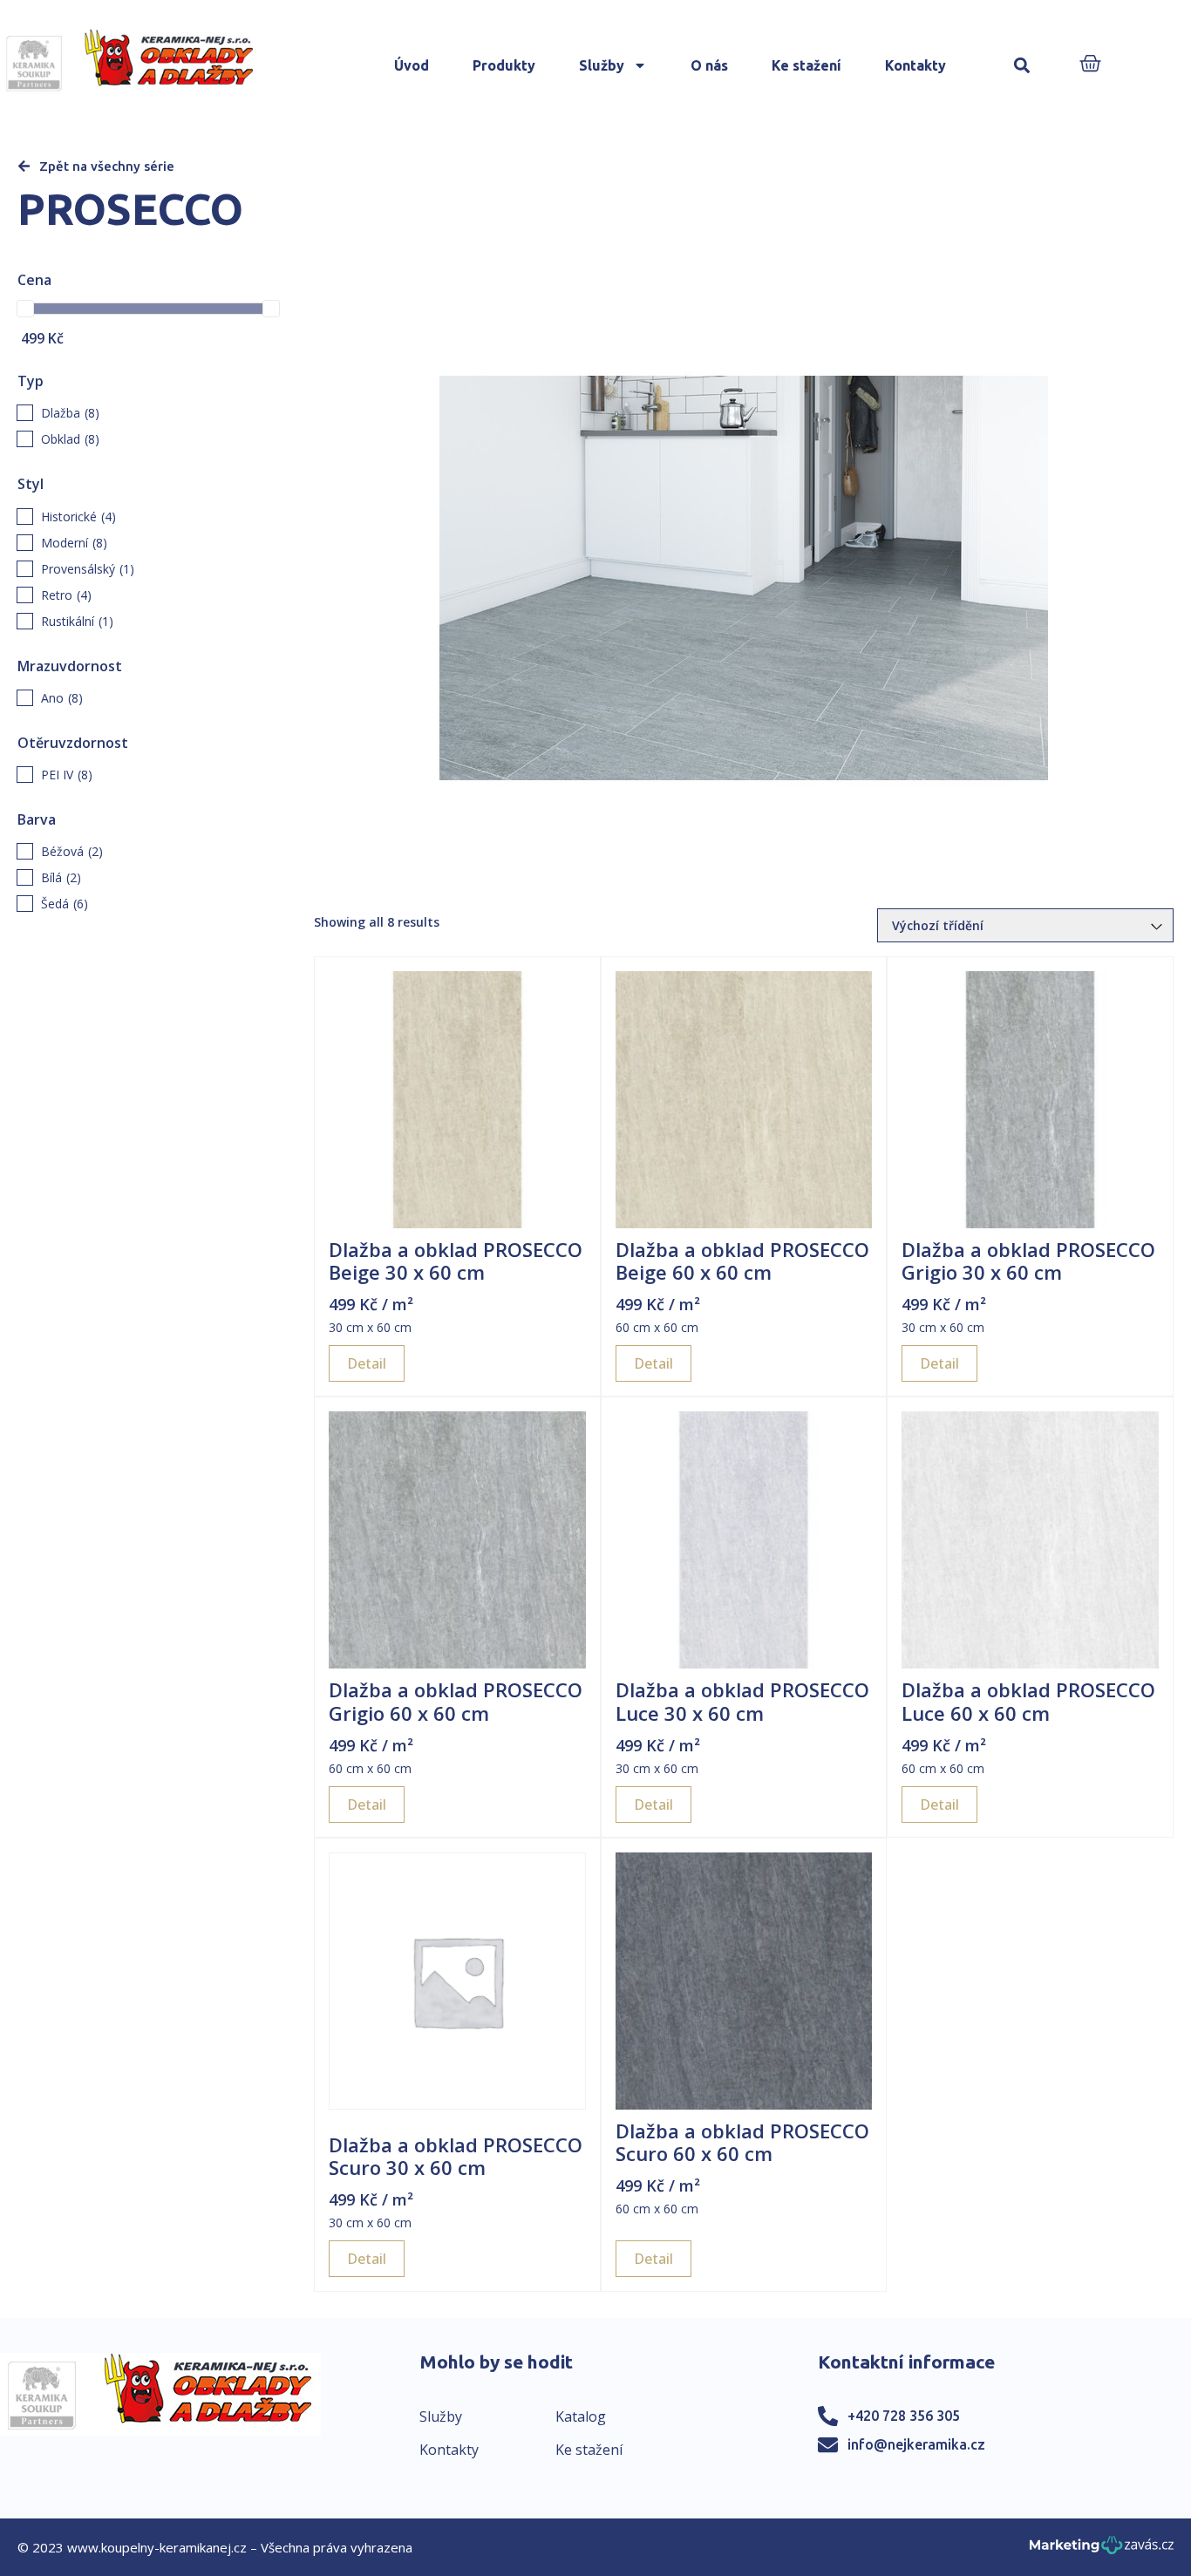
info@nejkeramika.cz (916, 2444)
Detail (367, 1363)
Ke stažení (806, 65)
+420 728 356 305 (904, 2416)
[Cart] (1090, 65)
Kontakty (915, 65)
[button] (1021, 66)
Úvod (412, 65)
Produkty (504, 65)
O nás (709, 65)
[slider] (25, 309)
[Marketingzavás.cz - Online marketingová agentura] (1102, 2550)
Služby (602, 65)
